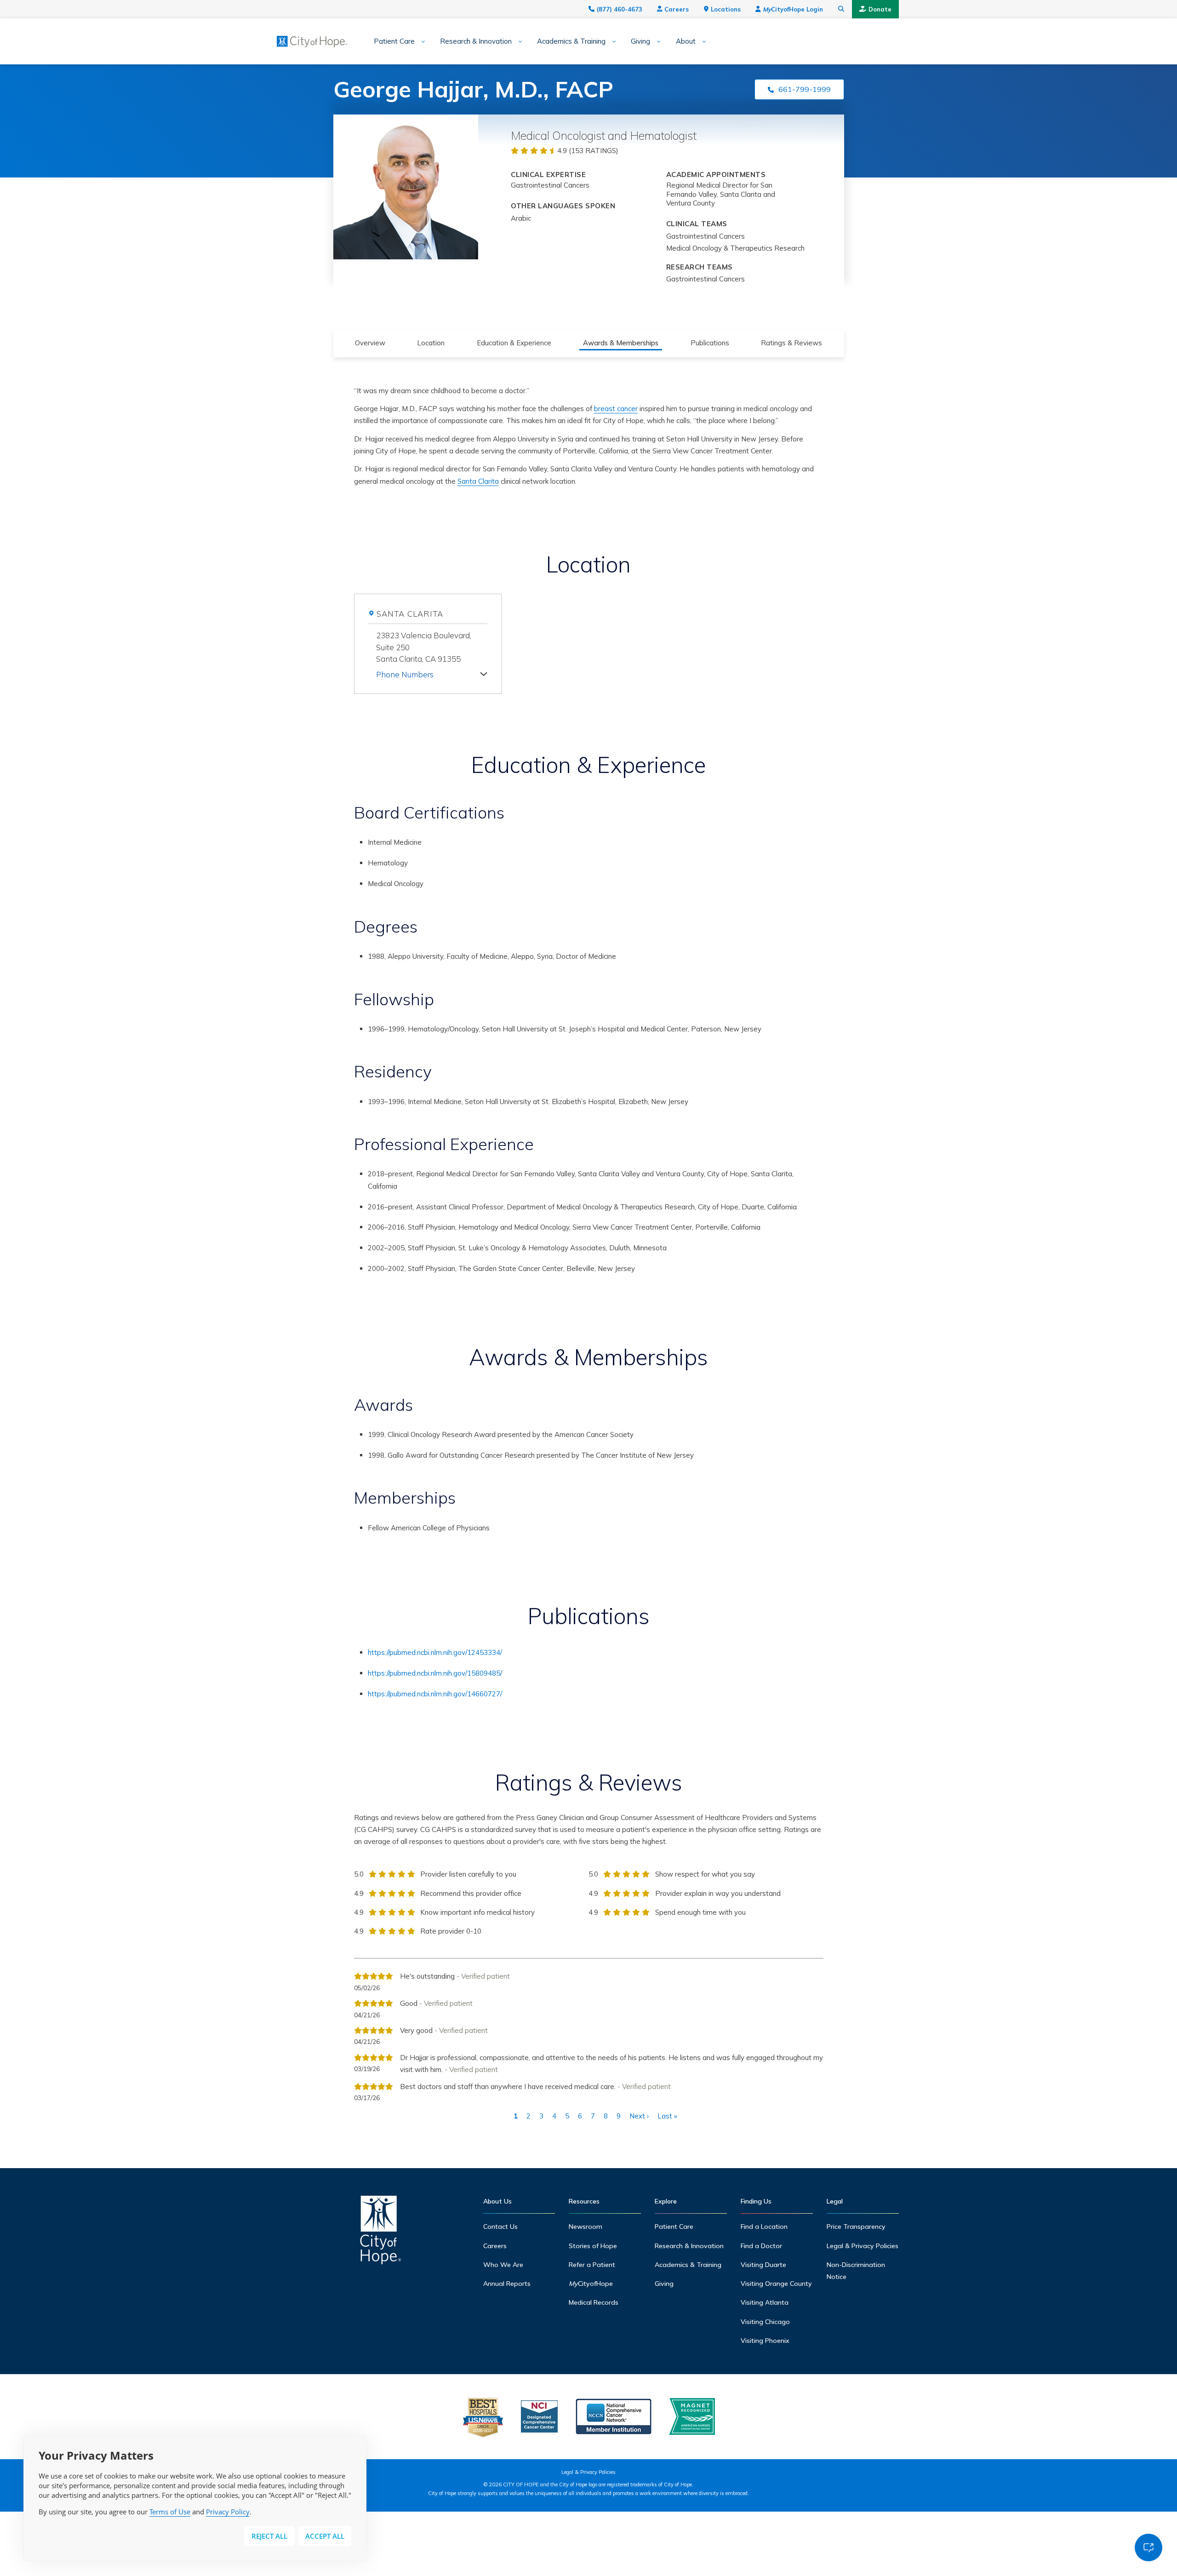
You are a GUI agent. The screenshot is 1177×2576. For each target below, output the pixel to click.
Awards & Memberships (621, 343)
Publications (710, 343)
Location (431, 343)
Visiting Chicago (765, 2322)
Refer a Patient (592, 2265)
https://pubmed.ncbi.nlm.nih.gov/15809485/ (435, 1673)
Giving (640, 41)
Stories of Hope (593, 2246)
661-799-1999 (805, 89)
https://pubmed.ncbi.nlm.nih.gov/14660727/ (435, 1694)
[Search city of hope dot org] (841, 9)
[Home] (381, 2232)
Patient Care (394, 41)
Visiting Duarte (763, 2265)
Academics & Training (571, 41)
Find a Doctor (761, 2246)
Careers (677, 9)
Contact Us (500, 2227)
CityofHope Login (793, 9)
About (686, 41)
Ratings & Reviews (791, 343)
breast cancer (616, 409)
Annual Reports (507, 2284)
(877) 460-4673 (620, 9)
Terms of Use (170, 2512)
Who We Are (503, 2265)
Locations (726, 9)
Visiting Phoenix (765, 2341)
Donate (880, 9)
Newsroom (586, 2227)
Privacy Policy (228, 2512)
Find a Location (764, 2227)
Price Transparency (856, 2227)
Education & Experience (514, 343)
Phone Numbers (405, 674)
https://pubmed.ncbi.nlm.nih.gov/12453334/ (435, 1652)
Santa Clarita (478, 481)
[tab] (432, 673)
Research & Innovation (476, 41)
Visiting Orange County (776, 2284)
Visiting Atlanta (765, 2302)
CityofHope (591, 2284)
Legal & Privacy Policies (863, 2246)
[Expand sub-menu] (420, 42)
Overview (370, 343)
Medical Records (594, 2302)
